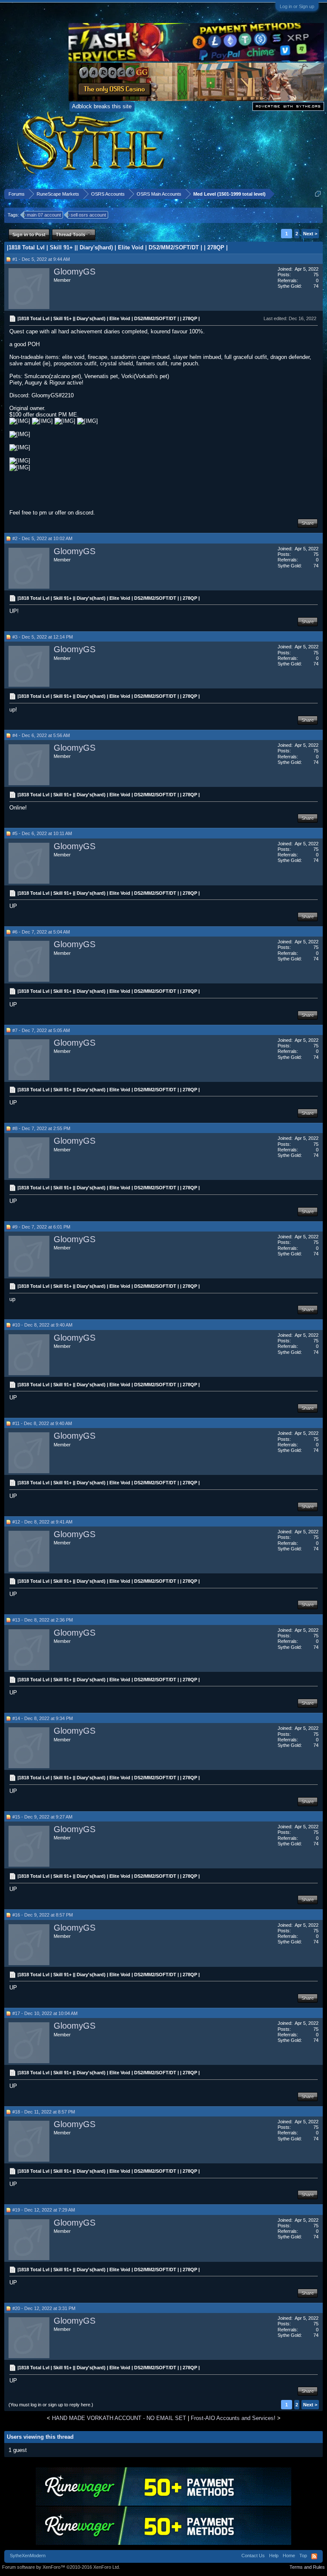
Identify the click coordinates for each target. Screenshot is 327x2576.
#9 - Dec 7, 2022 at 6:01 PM (41, 1227)
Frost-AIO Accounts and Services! (233, 2418)
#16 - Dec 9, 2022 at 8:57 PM (43, 1915)
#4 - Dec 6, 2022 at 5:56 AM (41, 735)
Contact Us (253, 2556)
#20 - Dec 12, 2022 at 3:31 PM (44, 2308)
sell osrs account (88, 215)
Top (303, 2556)
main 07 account (44, 215)
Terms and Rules (307, 2567)
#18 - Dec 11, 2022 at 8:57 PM (44, 2112)
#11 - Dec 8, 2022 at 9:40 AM (42, 1423)
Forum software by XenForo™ (61, 2567)
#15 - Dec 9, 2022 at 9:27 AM (42, 1817)
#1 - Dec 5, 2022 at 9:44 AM (41, 259)
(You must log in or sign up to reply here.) (51, 2405)
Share (308, 523)
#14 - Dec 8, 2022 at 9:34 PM (43, 1718)
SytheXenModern (28, 2556)
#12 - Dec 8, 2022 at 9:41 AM (42, 1522)
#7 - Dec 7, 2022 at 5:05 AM (41, 1030)
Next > (310, 234)
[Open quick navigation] (318, 194)
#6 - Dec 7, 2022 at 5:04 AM (41, 932)
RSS (314, 2556)
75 (316, 275)
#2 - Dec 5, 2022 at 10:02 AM (42, 538)
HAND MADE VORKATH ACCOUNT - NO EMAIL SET (119, 2418)
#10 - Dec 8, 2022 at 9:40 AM (42, 1325)
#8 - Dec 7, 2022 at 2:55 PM (41, 1128)
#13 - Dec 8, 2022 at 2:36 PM (43, 1620)
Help (274, 2556)
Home (289, 2556)
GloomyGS (75, 272)
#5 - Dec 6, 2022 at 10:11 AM (42, 833)
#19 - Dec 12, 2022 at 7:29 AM (44, 2210)
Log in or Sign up (297, 6)
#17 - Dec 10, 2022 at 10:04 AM (45, 2013)
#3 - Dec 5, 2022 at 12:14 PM (43, 637)
